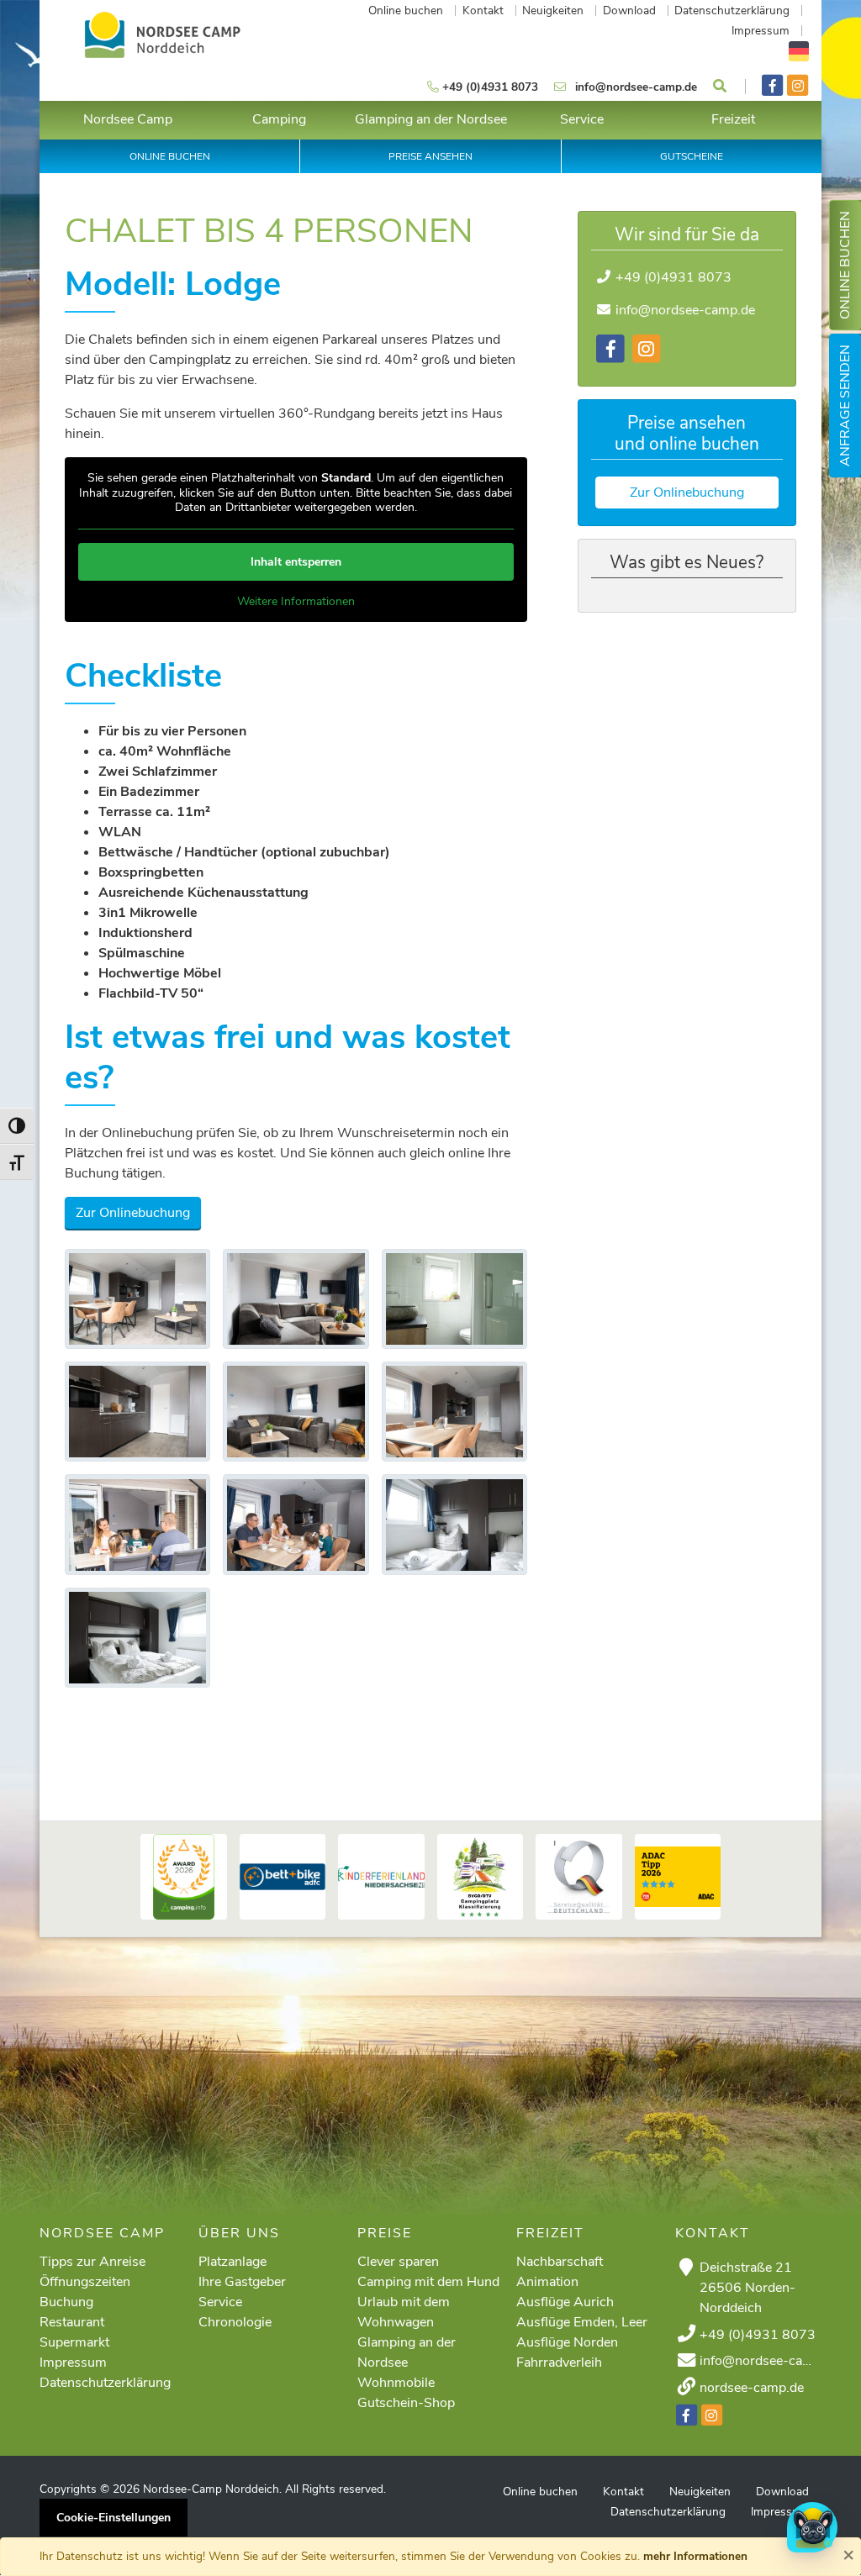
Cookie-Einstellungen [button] (114, 2518)
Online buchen (845, 265)
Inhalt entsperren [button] (296, 562)
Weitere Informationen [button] (296, 602)
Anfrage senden (845, 406)
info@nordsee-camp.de (685, 310)
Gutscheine (692, 156)
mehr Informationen (695, 2556)
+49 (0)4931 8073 (673, 277)
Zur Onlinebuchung (133, 1213)
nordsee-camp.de (752, 2388)
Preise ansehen (430, 156)
